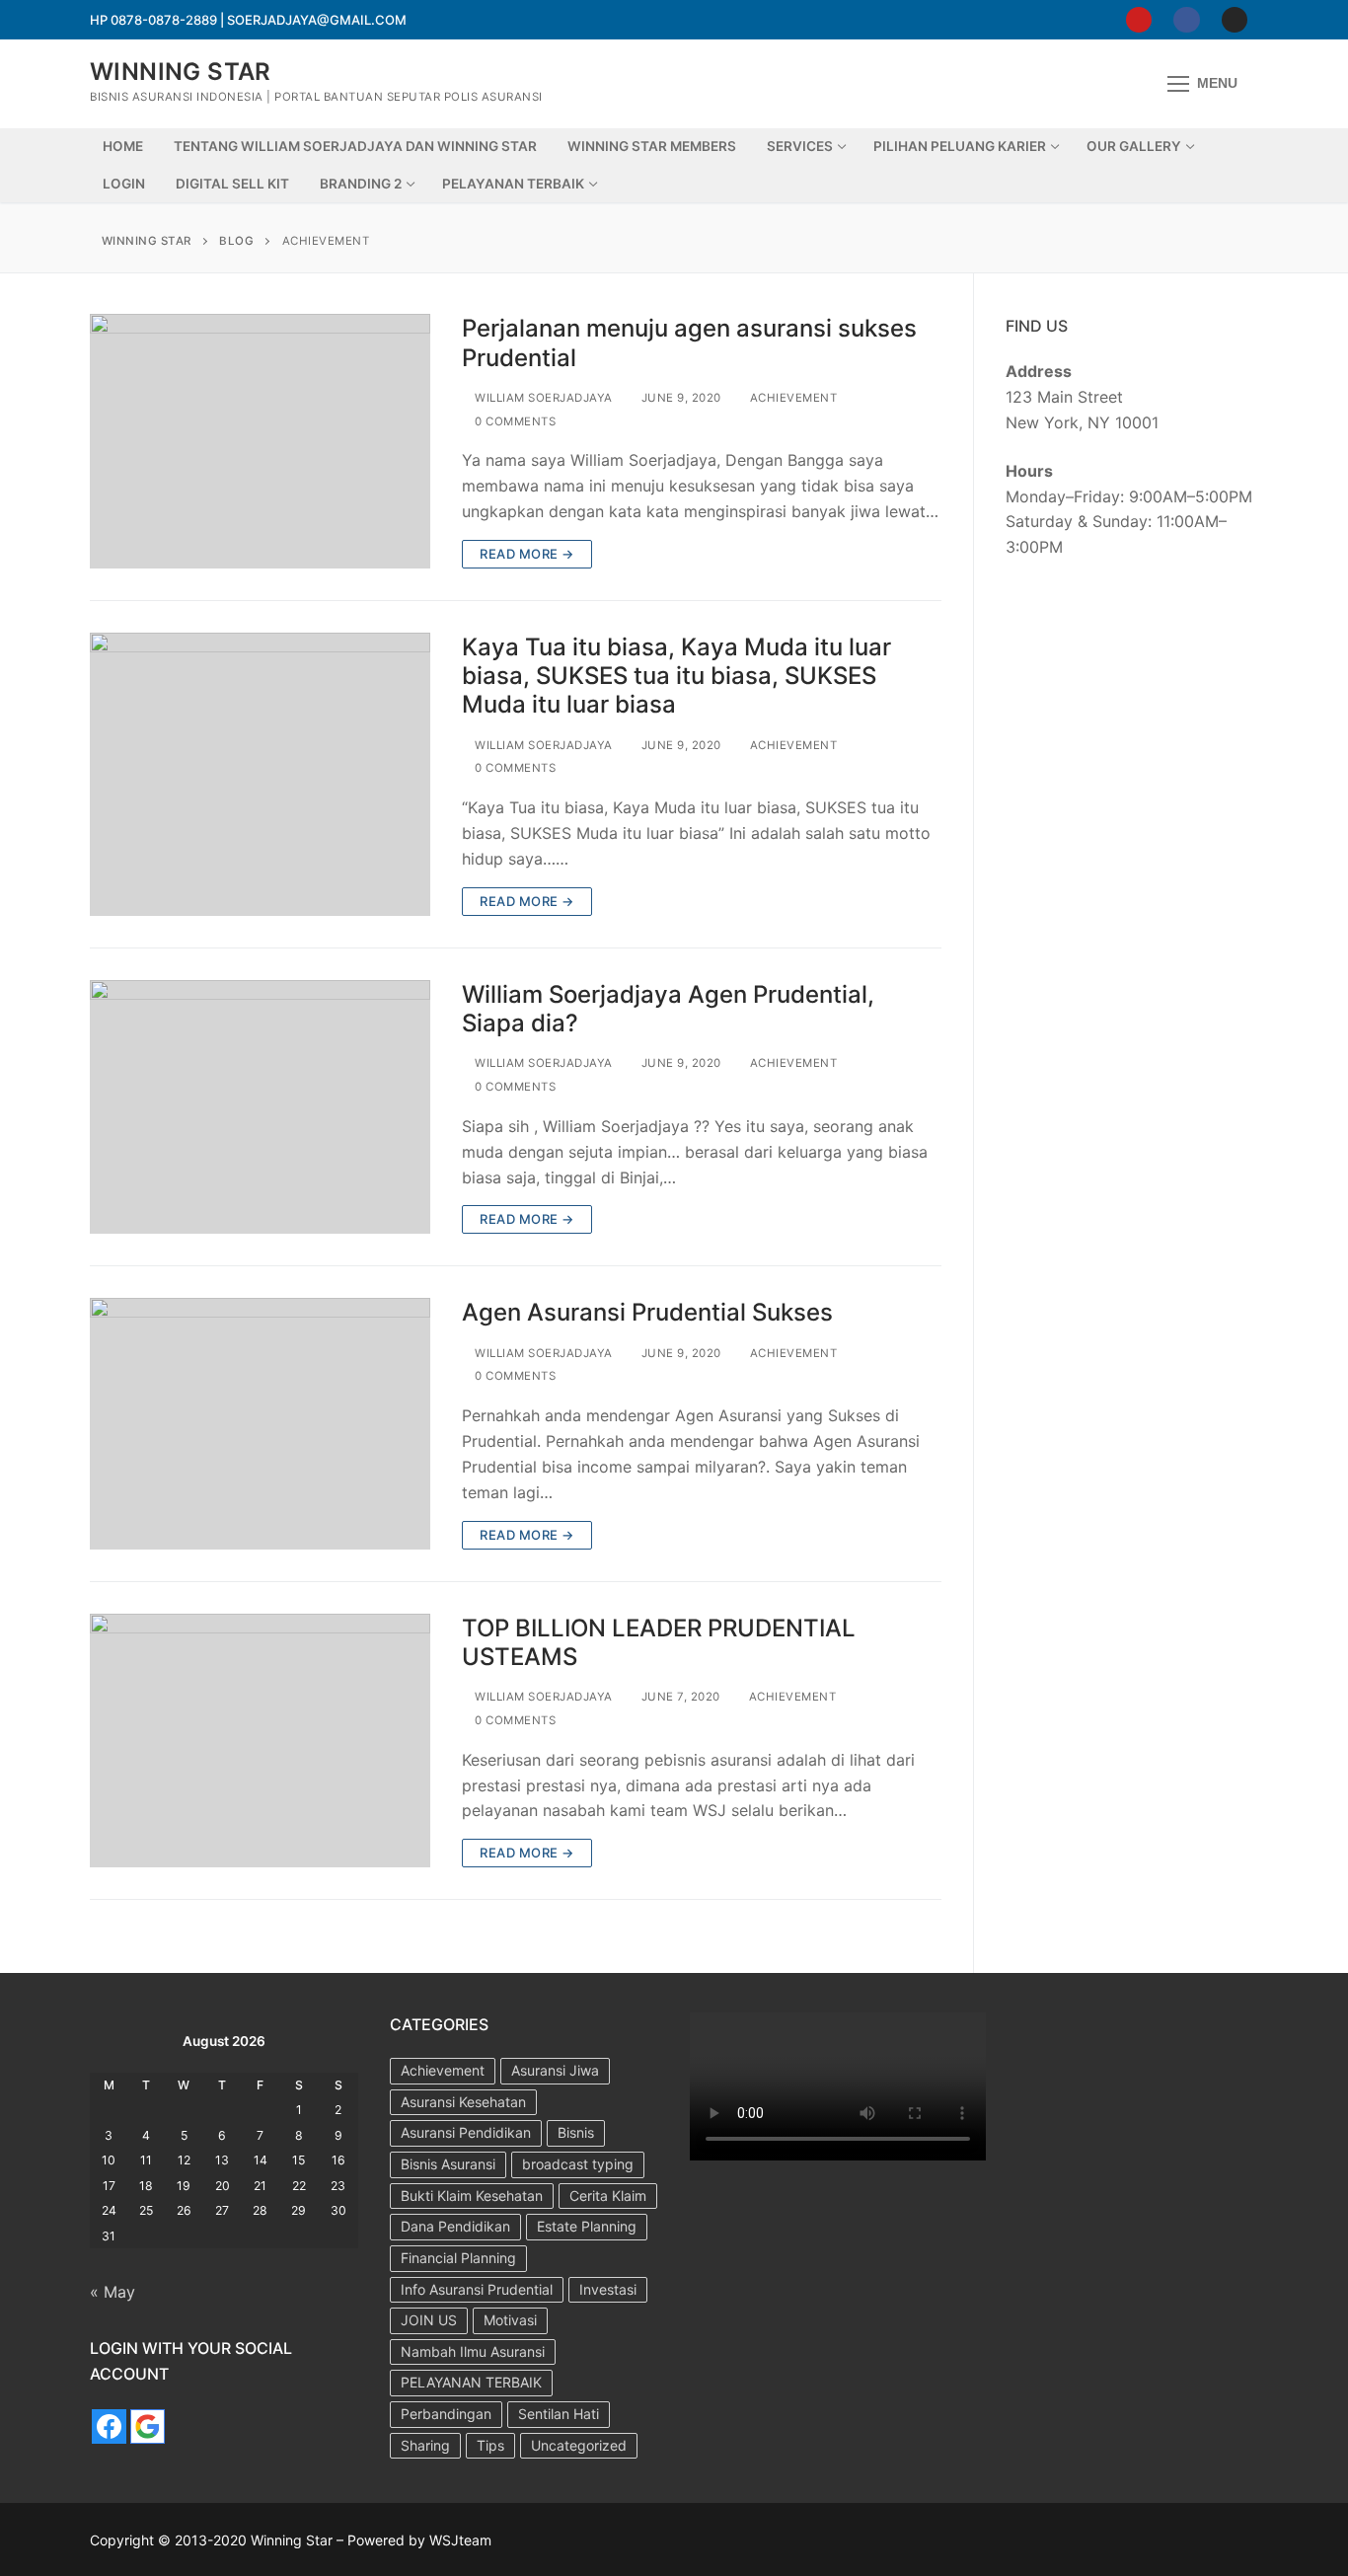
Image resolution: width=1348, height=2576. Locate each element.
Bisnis (576, 2132)
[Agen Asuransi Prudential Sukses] (260, 1423)
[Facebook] (1186, 20)
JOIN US (429, 2320)
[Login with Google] (148, 2426)
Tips (490, 2445)
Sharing (425, 2445)
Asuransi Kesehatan (463, 2102)
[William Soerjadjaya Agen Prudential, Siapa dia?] (260, 1107)
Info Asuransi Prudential (477, 2289)
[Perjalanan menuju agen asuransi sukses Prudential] (260, 441)
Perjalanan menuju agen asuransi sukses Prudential (689, 342)
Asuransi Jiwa (555, 2070)
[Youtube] (1139, 20)
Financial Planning (458, 2258)
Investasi (608, 2289)
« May (112, 2292)
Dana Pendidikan (455, 2226)
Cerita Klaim (608, 2196)
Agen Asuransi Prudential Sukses (647, 1312)
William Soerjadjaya (542, 398)
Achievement (791, 398)
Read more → (527, 554)
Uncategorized (579, 2445)
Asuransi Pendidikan (466, 2132)
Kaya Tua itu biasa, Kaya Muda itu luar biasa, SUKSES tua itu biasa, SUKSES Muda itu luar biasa (676, 676)
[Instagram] (1235, 20)
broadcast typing (578, 2164)
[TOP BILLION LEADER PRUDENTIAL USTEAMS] (260, 1741)
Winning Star (181, 72)
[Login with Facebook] (109, 2426)
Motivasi (510, 2320)
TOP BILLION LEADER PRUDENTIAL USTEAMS (659, 1642)
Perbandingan (446, 2414)
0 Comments (514, 421)
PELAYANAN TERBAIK (471, 2382)
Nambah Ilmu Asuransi (473, 2351)
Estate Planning (587, 2226)
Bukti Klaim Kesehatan (472, 2196)
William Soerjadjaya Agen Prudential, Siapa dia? (668, 1009)
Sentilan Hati (559, 2414)
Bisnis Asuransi (448, 2164)
